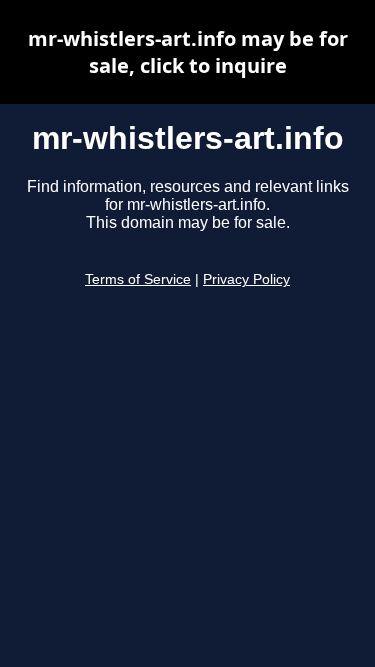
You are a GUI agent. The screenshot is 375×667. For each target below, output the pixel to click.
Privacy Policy (246, 279)
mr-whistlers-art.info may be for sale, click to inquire (188, 52)
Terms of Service (138, 279)
